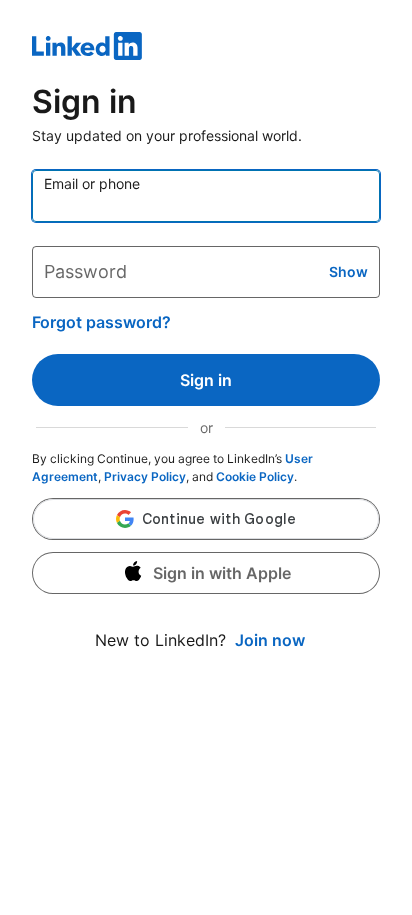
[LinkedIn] (206, 49)
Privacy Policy (145, 476)
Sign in (206, 380)
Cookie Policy (255, 476)
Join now (270, 640)
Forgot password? (101, 322)
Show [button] (348, 271)
